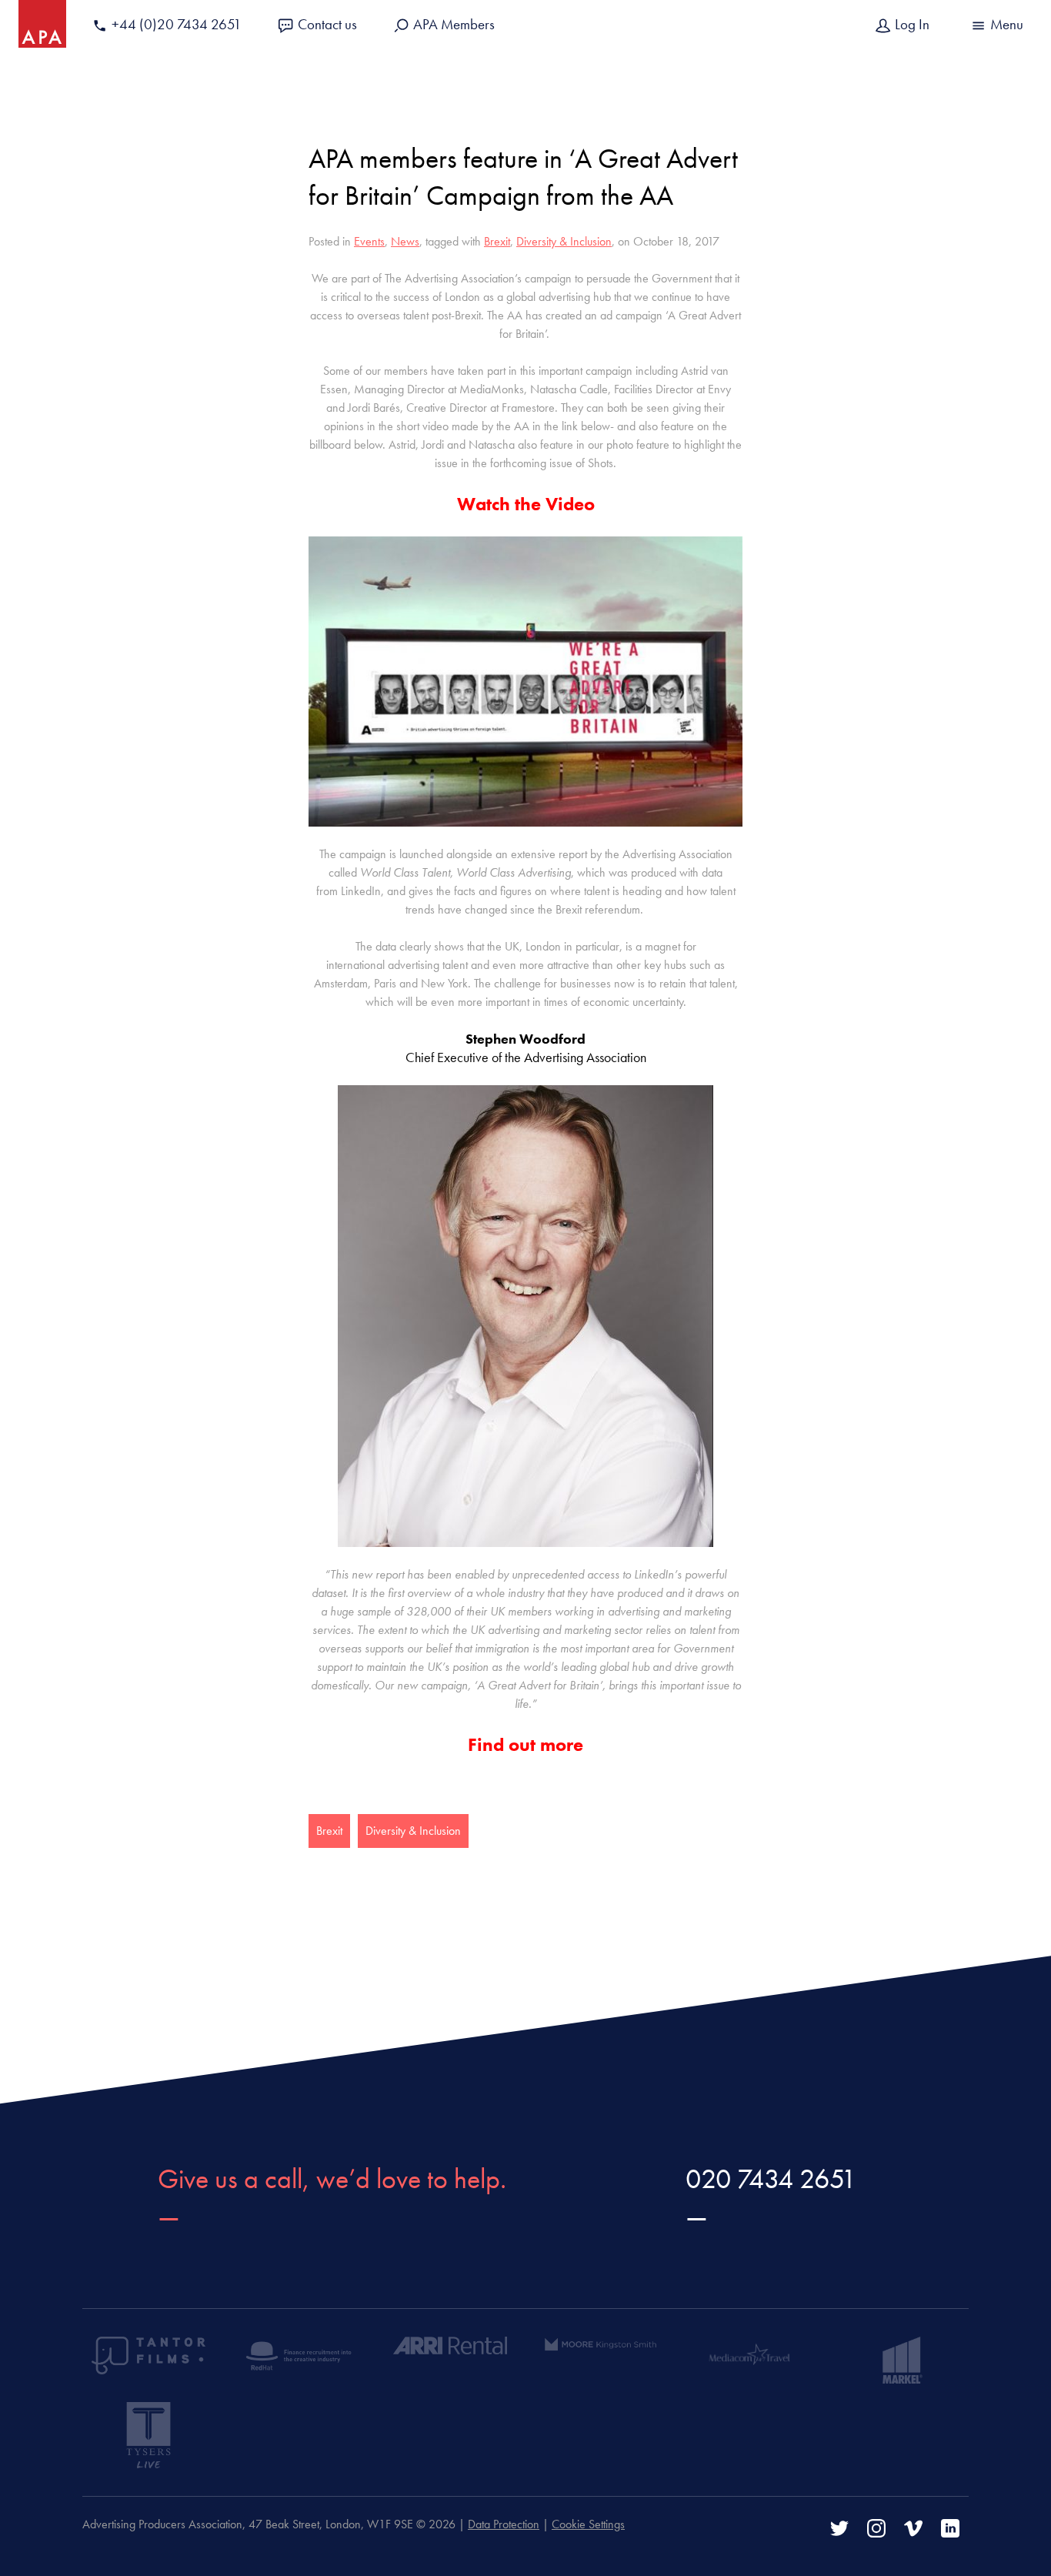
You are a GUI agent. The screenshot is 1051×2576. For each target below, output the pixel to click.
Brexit (497, 241)
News (405, 241)
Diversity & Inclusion (564, 241)
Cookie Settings (588, 2524)
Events (369, 241)
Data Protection (504, 2524)
